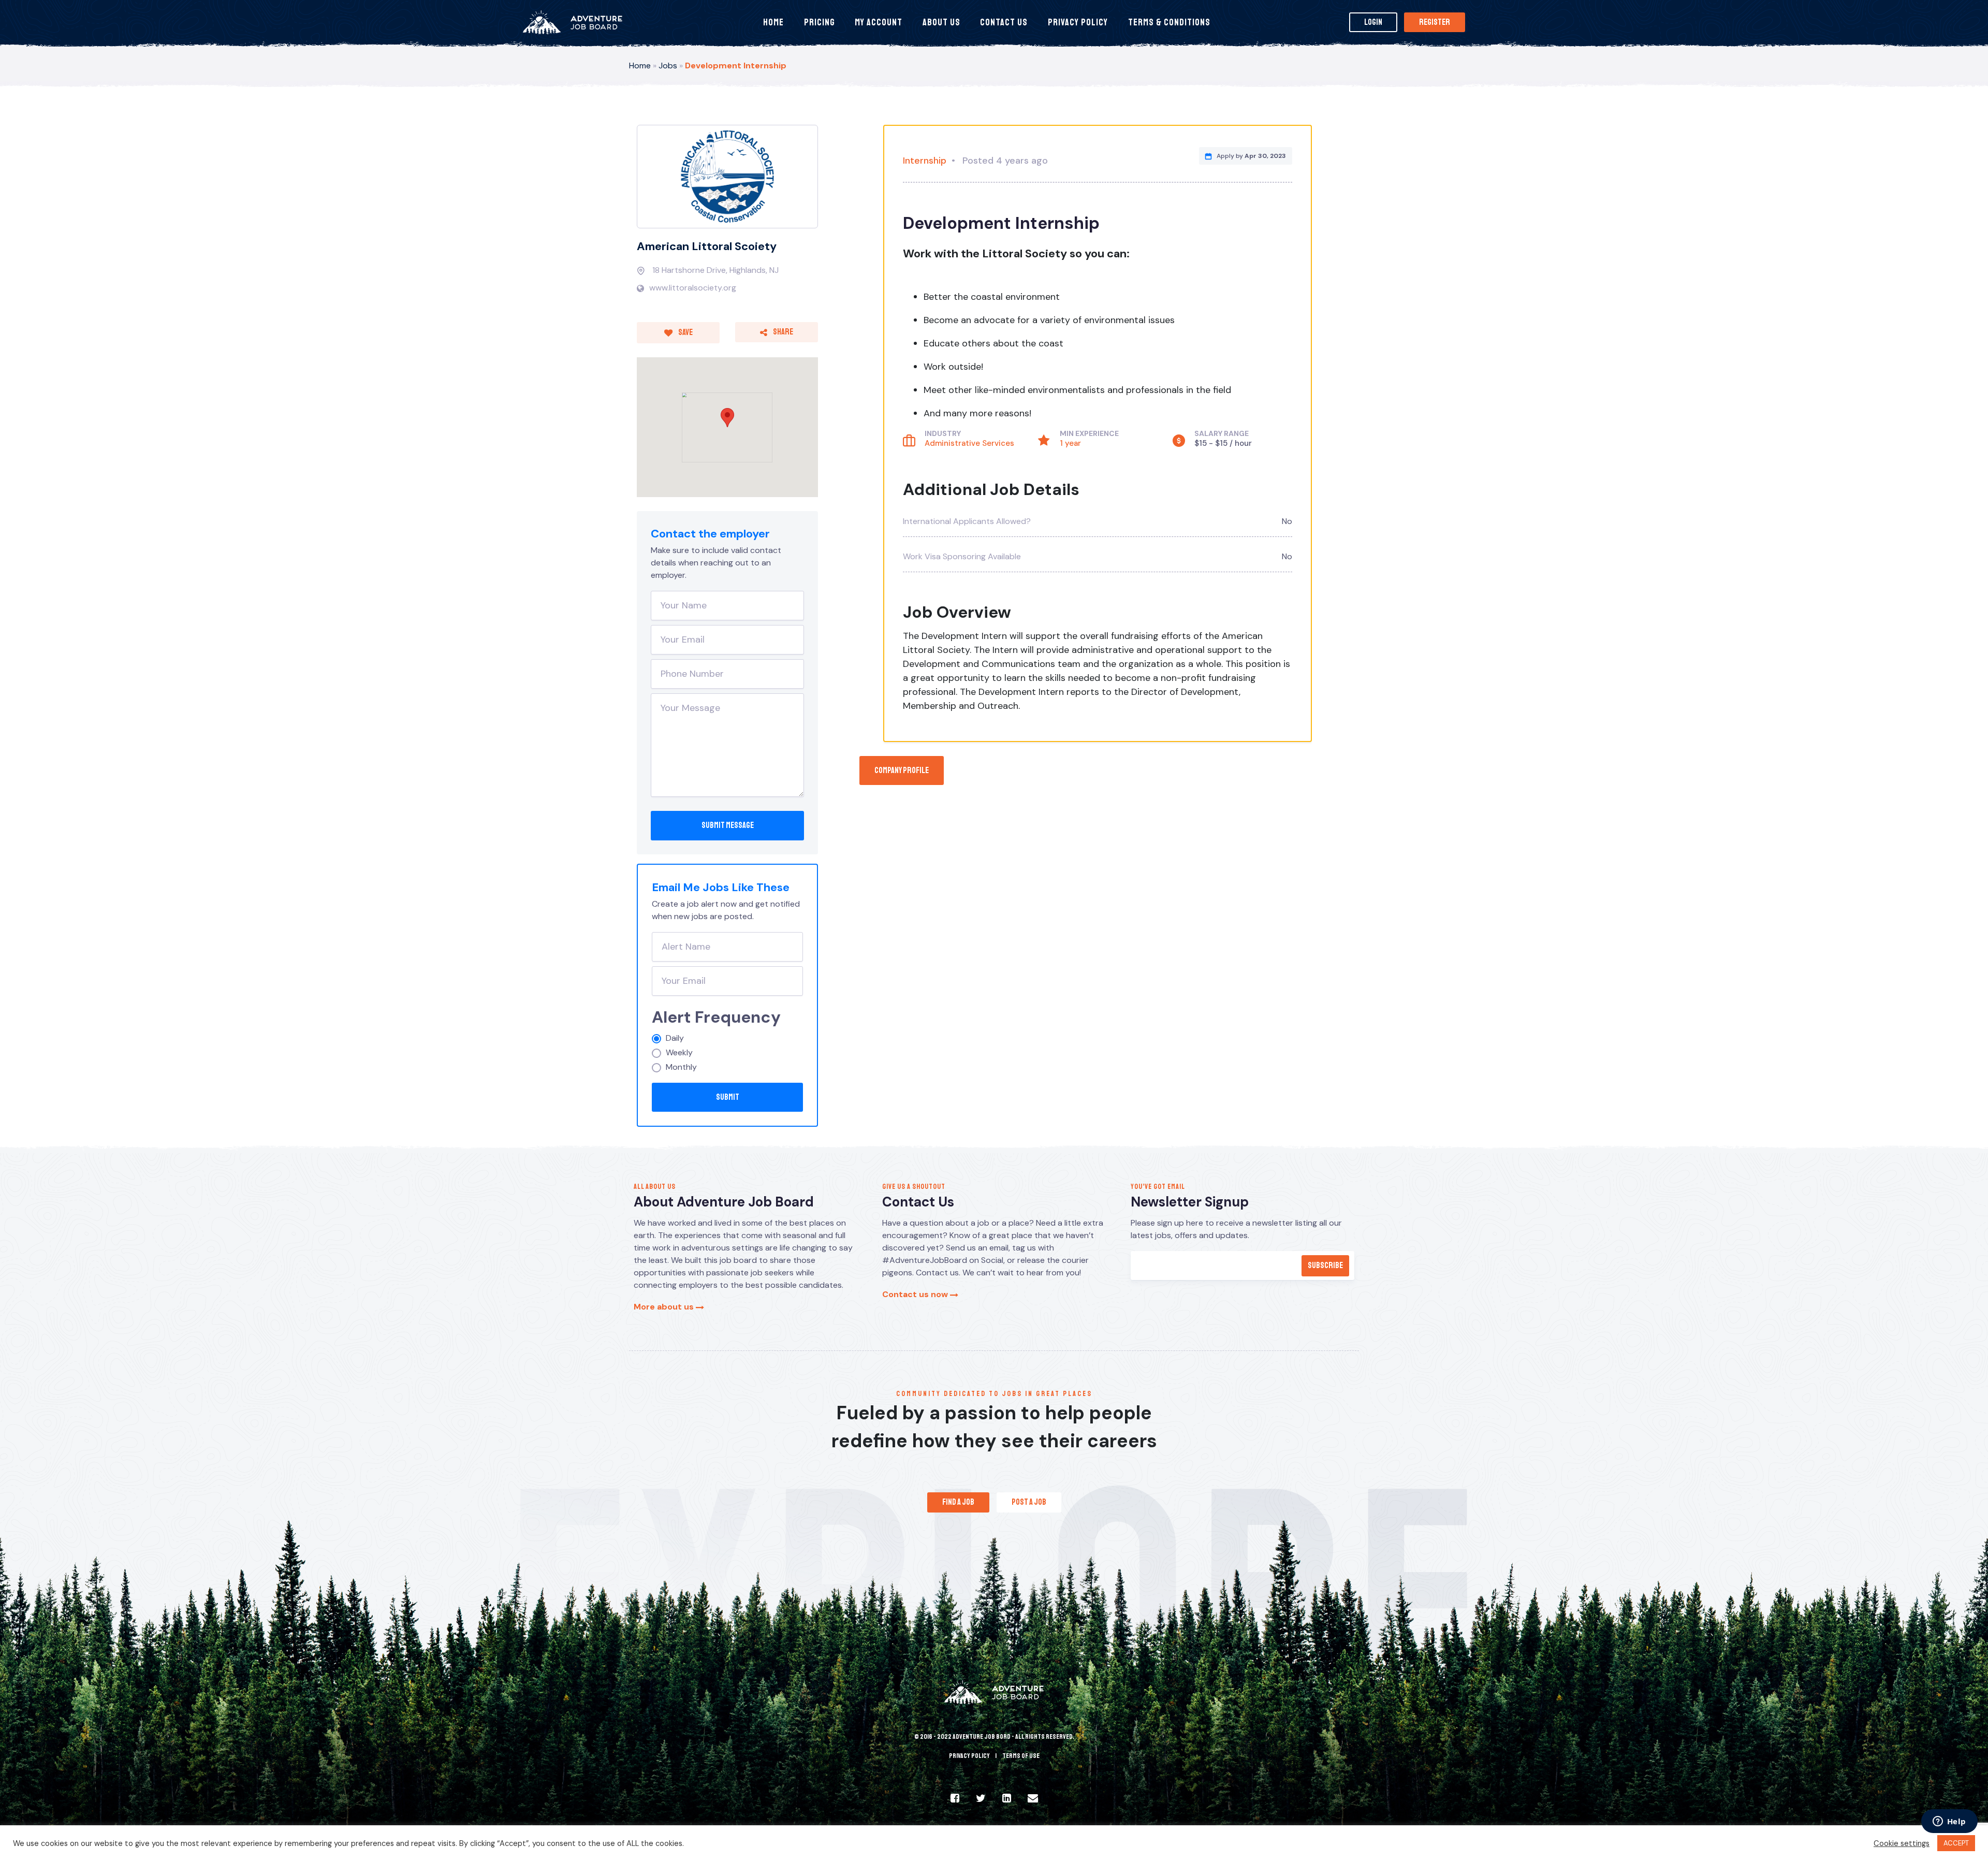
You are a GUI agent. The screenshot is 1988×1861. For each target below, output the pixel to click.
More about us (665, 1307)
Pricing (820, 22)
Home (773, 22)
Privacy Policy (1078, 22)
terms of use (1021, 1756)
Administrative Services (969, 443)
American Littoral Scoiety (707, 246)
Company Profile (902, 770)
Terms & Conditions (1169, 22)
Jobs (668, 66)
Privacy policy (969, 1756)
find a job (958, 1502)
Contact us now (916, 1294)
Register (1435, 22)
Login (1373, 22)
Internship (925, 161)
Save (685, 332)
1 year (1070, 443)
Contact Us (1004, 22)
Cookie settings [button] (1902, 1843)
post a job (1029, 1502)
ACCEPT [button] (1956, 1843)
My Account (879, 22)
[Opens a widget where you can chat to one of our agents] (1949, 1822)
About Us (941, 22)
